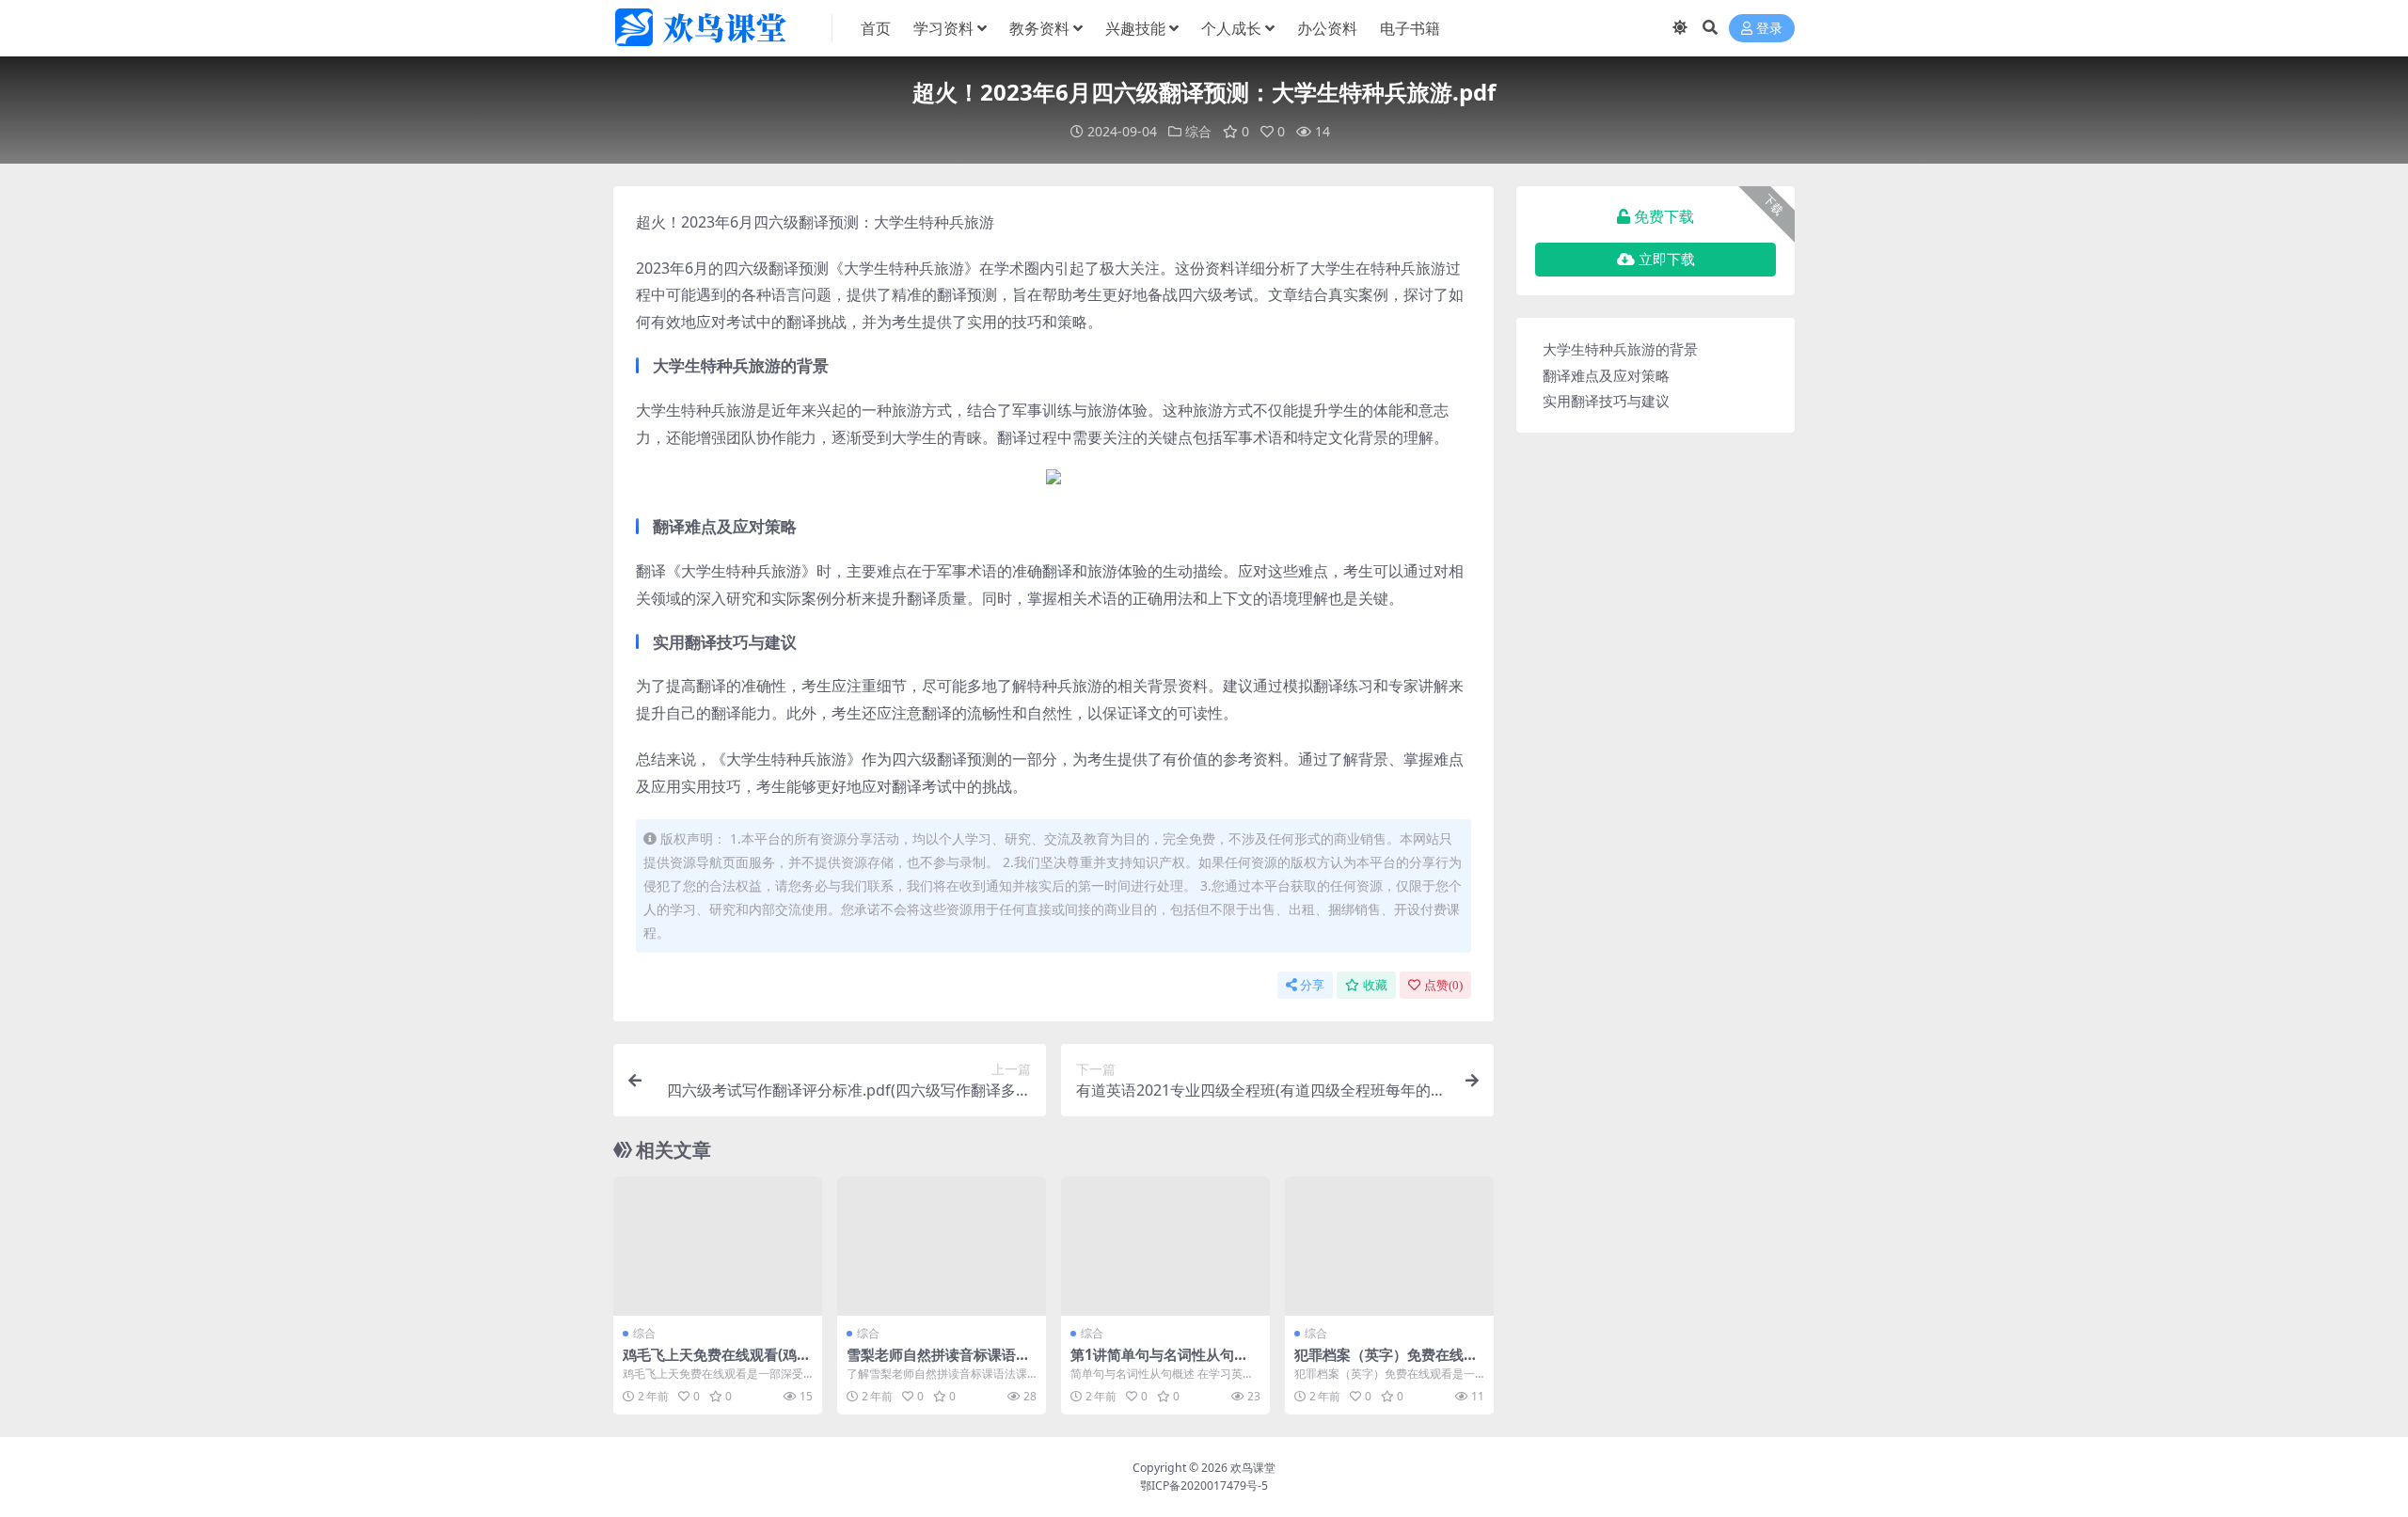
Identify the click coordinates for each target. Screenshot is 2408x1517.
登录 (1769, 29)
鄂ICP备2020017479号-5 (1204, 1485)
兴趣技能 (1135, 28)
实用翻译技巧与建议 (1606, 401)
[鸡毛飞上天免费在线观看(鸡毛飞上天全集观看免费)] (718, 1246)
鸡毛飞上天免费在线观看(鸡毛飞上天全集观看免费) (717, 1363)
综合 (1198, 131)
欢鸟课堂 (1253, 1468)
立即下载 (1667, 260)
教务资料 (1039, 28)
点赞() (1443, 985)
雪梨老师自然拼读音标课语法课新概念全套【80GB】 (938, 1363)
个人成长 (1231, 28)
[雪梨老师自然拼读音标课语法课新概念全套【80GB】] (942, 1246)
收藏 (1375, 985)
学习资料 (943, 28)
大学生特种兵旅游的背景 (1620, 349)
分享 (1312, 985)
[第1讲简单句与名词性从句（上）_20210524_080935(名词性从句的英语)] (1165, 1246)
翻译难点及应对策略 (1606, 375)
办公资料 (1327, 28)
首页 (876, 28)
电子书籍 (1410, 28)
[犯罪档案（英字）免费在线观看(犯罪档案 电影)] (1389, 1246)
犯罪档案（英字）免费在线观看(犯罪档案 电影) (1386, 1363)
